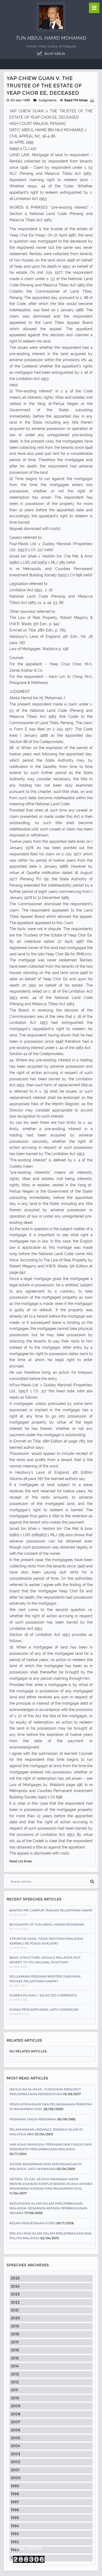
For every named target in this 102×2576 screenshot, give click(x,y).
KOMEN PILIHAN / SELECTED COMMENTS (43, 1995)
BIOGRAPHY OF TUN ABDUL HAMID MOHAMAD (47, 1924)
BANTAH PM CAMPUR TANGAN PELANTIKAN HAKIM (51, 1910)
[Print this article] (93, 101)
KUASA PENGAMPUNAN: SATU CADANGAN (44, 2009)
